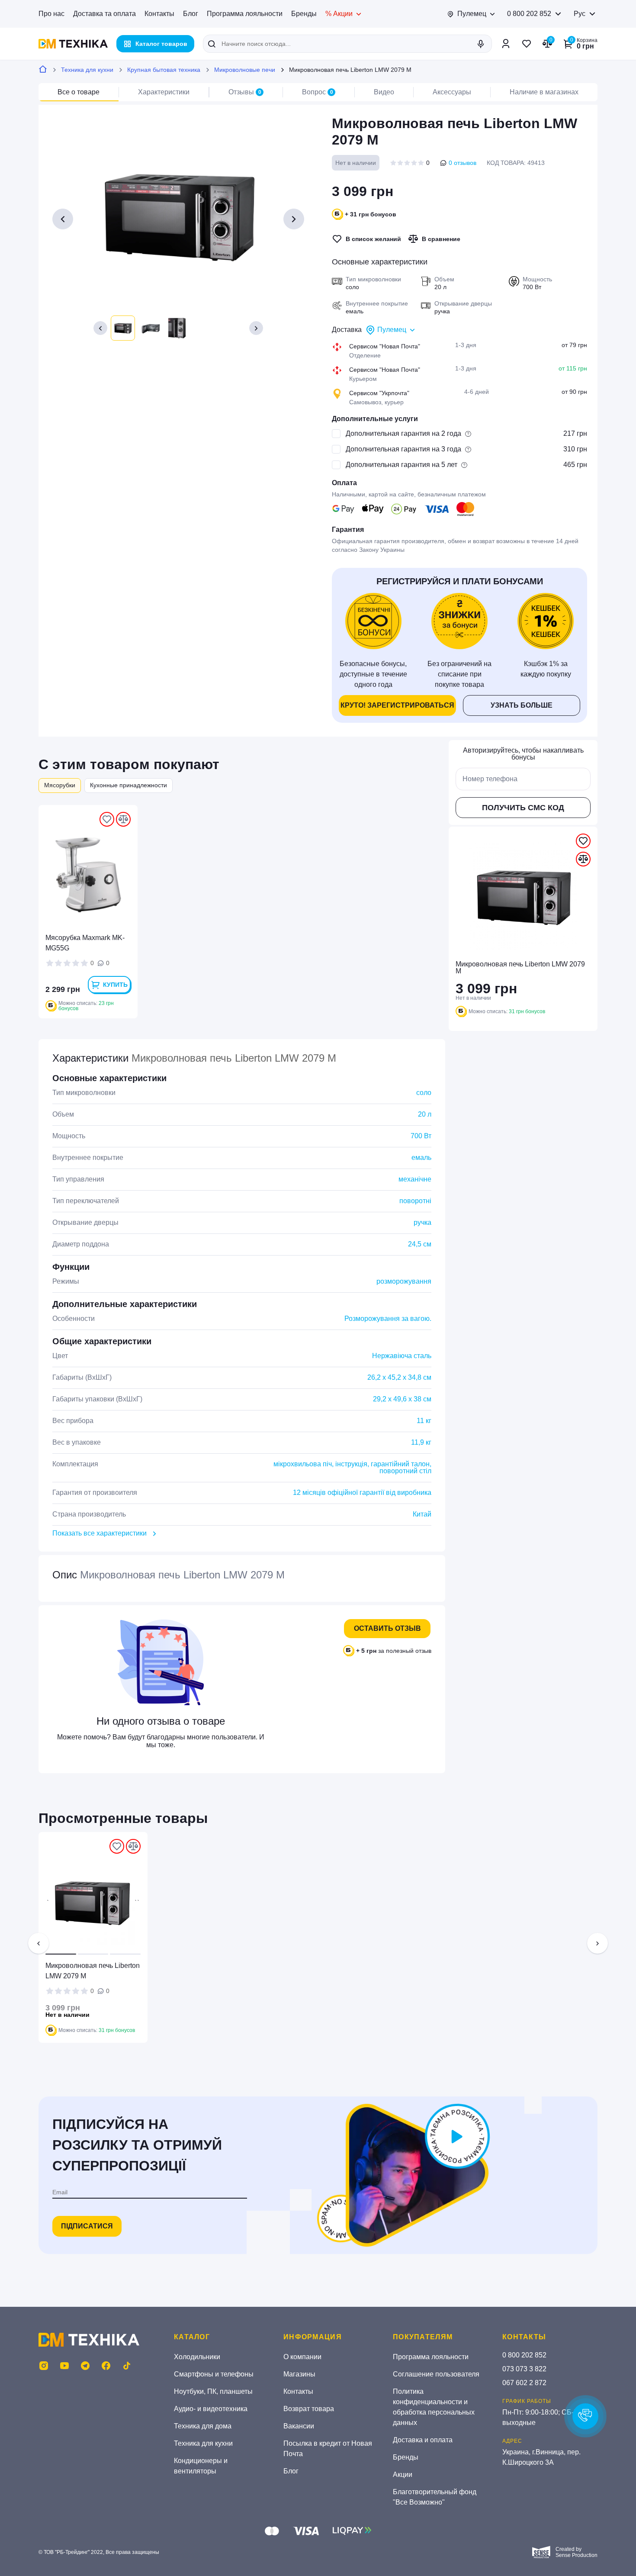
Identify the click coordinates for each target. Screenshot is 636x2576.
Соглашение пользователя (436, 2374)
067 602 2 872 (524, 2383)
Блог (191, 14)
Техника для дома (203, 2426)
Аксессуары (452, 92)
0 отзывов (463, 163)
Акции (403, 2475)
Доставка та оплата (104, 14)
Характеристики (164, 92)
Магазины (299, 2374)
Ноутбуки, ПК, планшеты (213, 2391)
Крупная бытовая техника (164, 70)
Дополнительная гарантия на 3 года (403, 449)
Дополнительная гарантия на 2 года (403, 433)
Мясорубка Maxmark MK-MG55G (85, 943)
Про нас (51, 14)
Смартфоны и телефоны (214, 2374)
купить (115, 985)
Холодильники (197, 2357)
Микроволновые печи (245, 70)
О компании (302, 2357)
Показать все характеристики (100, 1533)
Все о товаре (79, 92)
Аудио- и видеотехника (211, 2409)
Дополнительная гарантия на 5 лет (402, 465)
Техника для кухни (87, 70)
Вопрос (318, 92)
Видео (384, 92)
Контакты (159, 14)
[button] (100, 328)
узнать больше (522, 705)
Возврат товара (309, 2409)
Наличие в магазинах (544, 92)
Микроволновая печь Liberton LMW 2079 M (93, 1971)
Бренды (304, 14)
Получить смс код (523, 808)
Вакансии (299, 2426)
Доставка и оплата (423, 2440)
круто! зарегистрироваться (397, 705)
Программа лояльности (245, 14)
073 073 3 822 (524, 2369)
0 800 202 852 (529, 14)
